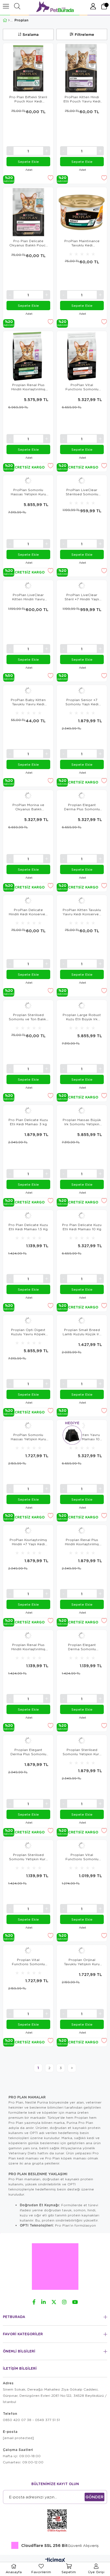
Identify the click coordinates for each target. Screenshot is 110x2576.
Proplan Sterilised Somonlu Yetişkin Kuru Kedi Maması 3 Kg (82, 1752)
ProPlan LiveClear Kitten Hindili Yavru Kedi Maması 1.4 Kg (28, 597)
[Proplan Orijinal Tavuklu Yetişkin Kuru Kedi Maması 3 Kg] (82, 1951)
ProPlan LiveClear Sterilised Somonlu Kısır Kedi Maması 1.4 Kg (82, 492)
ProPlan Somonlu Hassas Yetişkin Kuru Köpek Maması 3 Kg (28, 1437)
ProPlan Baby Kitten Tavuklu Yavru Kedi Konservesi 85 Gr (28, 702)
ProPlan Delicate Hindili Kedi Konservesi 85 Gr (28, 912)
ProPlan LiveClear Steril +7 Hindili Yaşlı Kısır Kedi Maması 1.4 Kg (82, 597)
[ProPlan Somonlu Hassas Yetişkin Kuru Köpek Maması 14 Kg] (28, 481)
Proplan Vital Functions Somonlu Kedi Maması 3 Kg (28, 1962)
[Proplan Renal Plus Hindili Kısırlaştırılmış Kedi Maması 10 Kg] (28, 356)
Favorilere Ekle (50, 178)
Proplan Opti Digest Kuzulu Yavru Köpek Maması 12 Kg (28, 1332)
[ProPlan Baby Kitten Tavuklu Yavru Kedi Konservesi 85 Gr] (28, 691)
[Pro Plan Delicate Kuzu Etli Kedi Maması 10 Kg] (82, 1216)
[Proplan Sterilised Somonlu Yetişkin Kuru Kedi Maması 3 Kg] (82, 1741)
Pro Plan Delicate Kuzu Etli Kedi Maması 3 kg (28, 1122)
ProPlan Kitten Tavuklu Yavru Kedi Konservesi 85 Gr (82, 912)
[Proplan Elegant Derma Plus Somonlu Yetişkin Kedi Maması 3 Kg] (28, 1741)
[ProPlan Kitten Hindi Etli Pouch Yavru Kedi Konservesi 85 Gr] (82, 68)
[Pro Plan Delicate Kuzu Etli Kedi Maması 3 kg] (28, 1111)
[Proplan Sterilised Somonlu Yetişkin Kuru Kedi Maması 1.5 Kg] (28, 1846)
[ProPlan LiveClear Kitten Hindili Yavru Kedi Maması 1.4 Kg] (28, 586)
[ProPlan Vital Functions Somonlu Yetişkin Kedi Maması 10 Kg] (82, 356)
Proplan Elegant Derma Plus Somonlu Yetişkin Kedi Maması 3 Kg (28, 1752)
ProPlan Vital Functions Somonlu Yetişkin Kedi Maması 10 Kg (82, 387)
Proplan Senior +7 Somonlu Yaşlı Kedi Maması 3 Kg (82, 702)
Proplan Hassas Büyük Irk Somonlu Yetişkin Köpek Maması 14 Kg (82, 1122)
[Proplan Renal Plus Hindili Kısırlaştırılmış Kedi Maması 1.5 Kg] (28, 1636)
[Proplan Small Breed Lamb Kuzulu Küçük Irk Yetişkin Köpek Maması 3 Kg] (82, 1321)
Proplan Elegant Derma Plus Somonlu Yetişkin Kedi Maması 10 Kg (82, 807)
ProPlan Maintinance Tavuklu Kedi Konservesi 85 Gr (82, 243)
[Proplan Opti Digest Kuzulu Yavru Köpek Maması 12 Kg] (28, 1321)
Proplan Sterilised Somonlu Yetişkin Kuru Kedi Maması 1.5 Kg (28, 1857)
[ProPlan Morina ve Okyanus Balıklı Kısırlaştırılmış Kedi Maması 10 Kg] (28, 796)
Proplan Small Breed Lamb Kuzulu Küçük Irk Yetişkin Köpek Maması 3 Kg (82, 1332)
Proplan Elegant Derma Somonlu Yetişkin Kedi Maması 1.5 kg (82, 1647)
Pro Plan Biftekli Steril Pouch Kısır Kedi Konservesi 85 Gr (28, 99)
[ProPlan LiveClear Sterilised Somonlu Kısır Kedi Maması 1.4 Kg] (82, 481)
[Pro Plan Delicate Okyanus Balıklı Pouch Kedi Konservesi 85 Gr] (28, 212)
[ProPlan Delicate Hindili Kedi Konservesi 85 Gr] (28, 901)
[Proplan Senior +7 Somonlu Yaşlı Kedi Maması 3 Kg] (82, 691)
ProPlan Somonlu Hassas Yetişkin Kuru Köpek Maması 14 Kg (28, 492)
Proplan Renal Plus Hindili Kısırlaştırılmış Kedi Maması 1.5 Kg (28, 1647)
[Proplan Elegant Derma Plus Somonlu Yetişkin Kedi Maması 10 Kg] (82, 796)
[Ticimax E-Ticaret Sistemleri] (55, 2560)
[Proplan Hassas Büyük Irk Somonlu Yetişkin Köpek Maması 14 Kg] (82, 1111)
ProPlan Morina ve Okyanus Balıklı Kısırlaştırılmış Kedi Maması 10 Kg (28, 807)
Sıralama (31, 34)
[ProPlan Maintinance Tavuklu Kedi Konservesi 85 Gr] (82, 212)
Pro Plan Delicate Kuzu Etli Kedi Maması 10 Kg (82, 1227)
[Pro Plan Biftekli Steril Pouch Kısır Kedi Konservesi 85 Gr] (28, 68)
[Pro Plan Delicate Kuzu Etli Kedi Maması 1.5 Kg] (28, 1216)
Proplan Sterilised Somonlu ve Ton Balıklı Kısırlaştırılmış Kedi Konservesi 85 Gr (28, 1017)
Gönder (94, 2497)
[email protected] (18, 2438)
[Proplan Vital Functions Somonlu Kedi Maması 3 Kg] (28, 1951)
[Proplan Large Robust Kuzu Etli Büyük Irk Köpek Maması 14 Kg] (82, 1006)
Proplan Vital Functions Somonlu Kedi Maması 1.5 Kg (82, 1857)
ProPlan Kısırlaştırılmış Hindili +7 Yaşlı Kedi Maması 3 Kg (28, 1542)
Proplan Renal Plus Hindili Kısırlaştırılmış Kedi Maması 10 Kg (28, 387)
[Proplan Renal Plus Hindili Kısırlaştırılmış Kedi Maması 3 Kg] (82, 1531)
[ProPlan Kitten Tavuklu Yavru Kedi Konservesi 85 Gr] (82, 901)
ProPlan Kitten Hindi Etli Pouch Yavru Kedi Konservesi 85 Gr (82, 99)
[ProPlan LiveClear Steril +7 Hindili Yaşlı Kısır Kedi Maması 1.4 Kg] (82, 586)
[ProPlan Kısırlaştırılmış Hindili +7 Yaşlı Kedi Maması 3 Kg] (28, 1531)
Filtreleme (84, 34)
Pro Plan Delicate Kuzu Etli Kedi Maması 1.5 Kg (28, 1227)
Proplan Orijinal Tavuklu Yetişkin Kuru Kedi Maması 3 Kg (82, 1962)
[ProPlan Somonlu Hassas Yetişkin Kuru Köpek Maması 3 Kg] (28, 1426)
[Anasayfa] (9, 20)
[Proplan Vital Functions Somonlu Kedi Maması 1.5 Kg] (82, 1846)
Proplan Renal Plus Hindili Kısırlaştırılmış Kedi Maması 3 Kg (82, 1542)
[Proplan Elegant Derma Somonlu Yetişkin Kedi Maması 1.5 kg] (82, 1636)
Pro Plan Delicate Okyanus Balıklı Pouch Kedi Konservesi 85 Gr (28, 243)
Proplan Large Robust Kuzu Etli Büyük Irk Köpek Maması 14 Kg (82, 1017)
